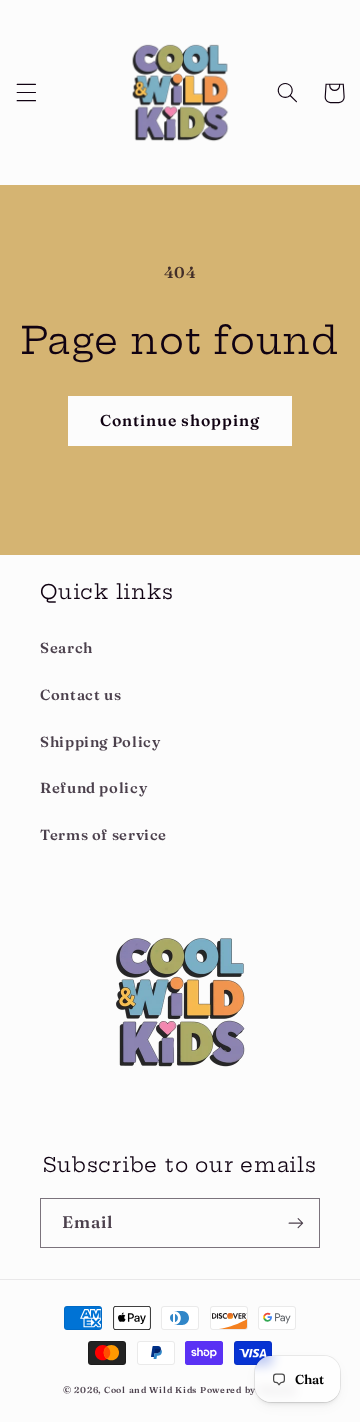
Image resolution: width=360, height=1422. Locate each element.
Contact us (80, 695)
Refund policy (93, 788)
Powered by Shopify (248, 1389)
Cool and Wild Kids (150, 1389)
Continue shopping (180, 420)
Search (66, 648)
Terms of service (103, 835)
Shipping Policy (100, 742)
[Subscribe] (296, 1222)
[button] (26, 93)
